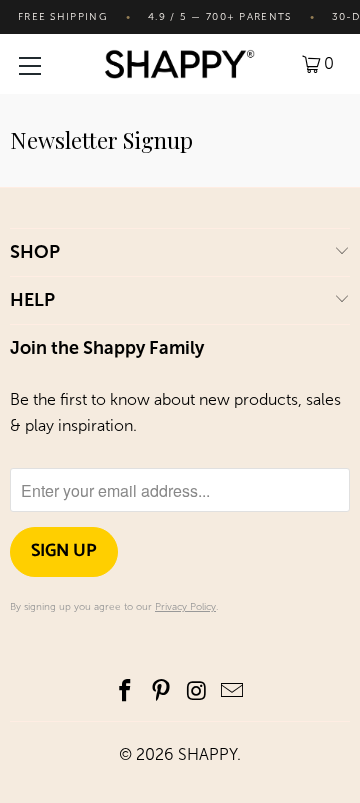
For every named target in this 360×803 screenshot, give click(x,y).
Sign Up (64, 551)
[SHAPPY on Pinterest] (161, 692)
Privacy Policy (185, 607)
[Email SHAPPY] (233, 692)
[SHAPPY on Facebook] (126, 692)
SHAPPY (207, 754)
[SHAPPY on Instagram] (197, 692)
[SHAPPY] (180, 64)
